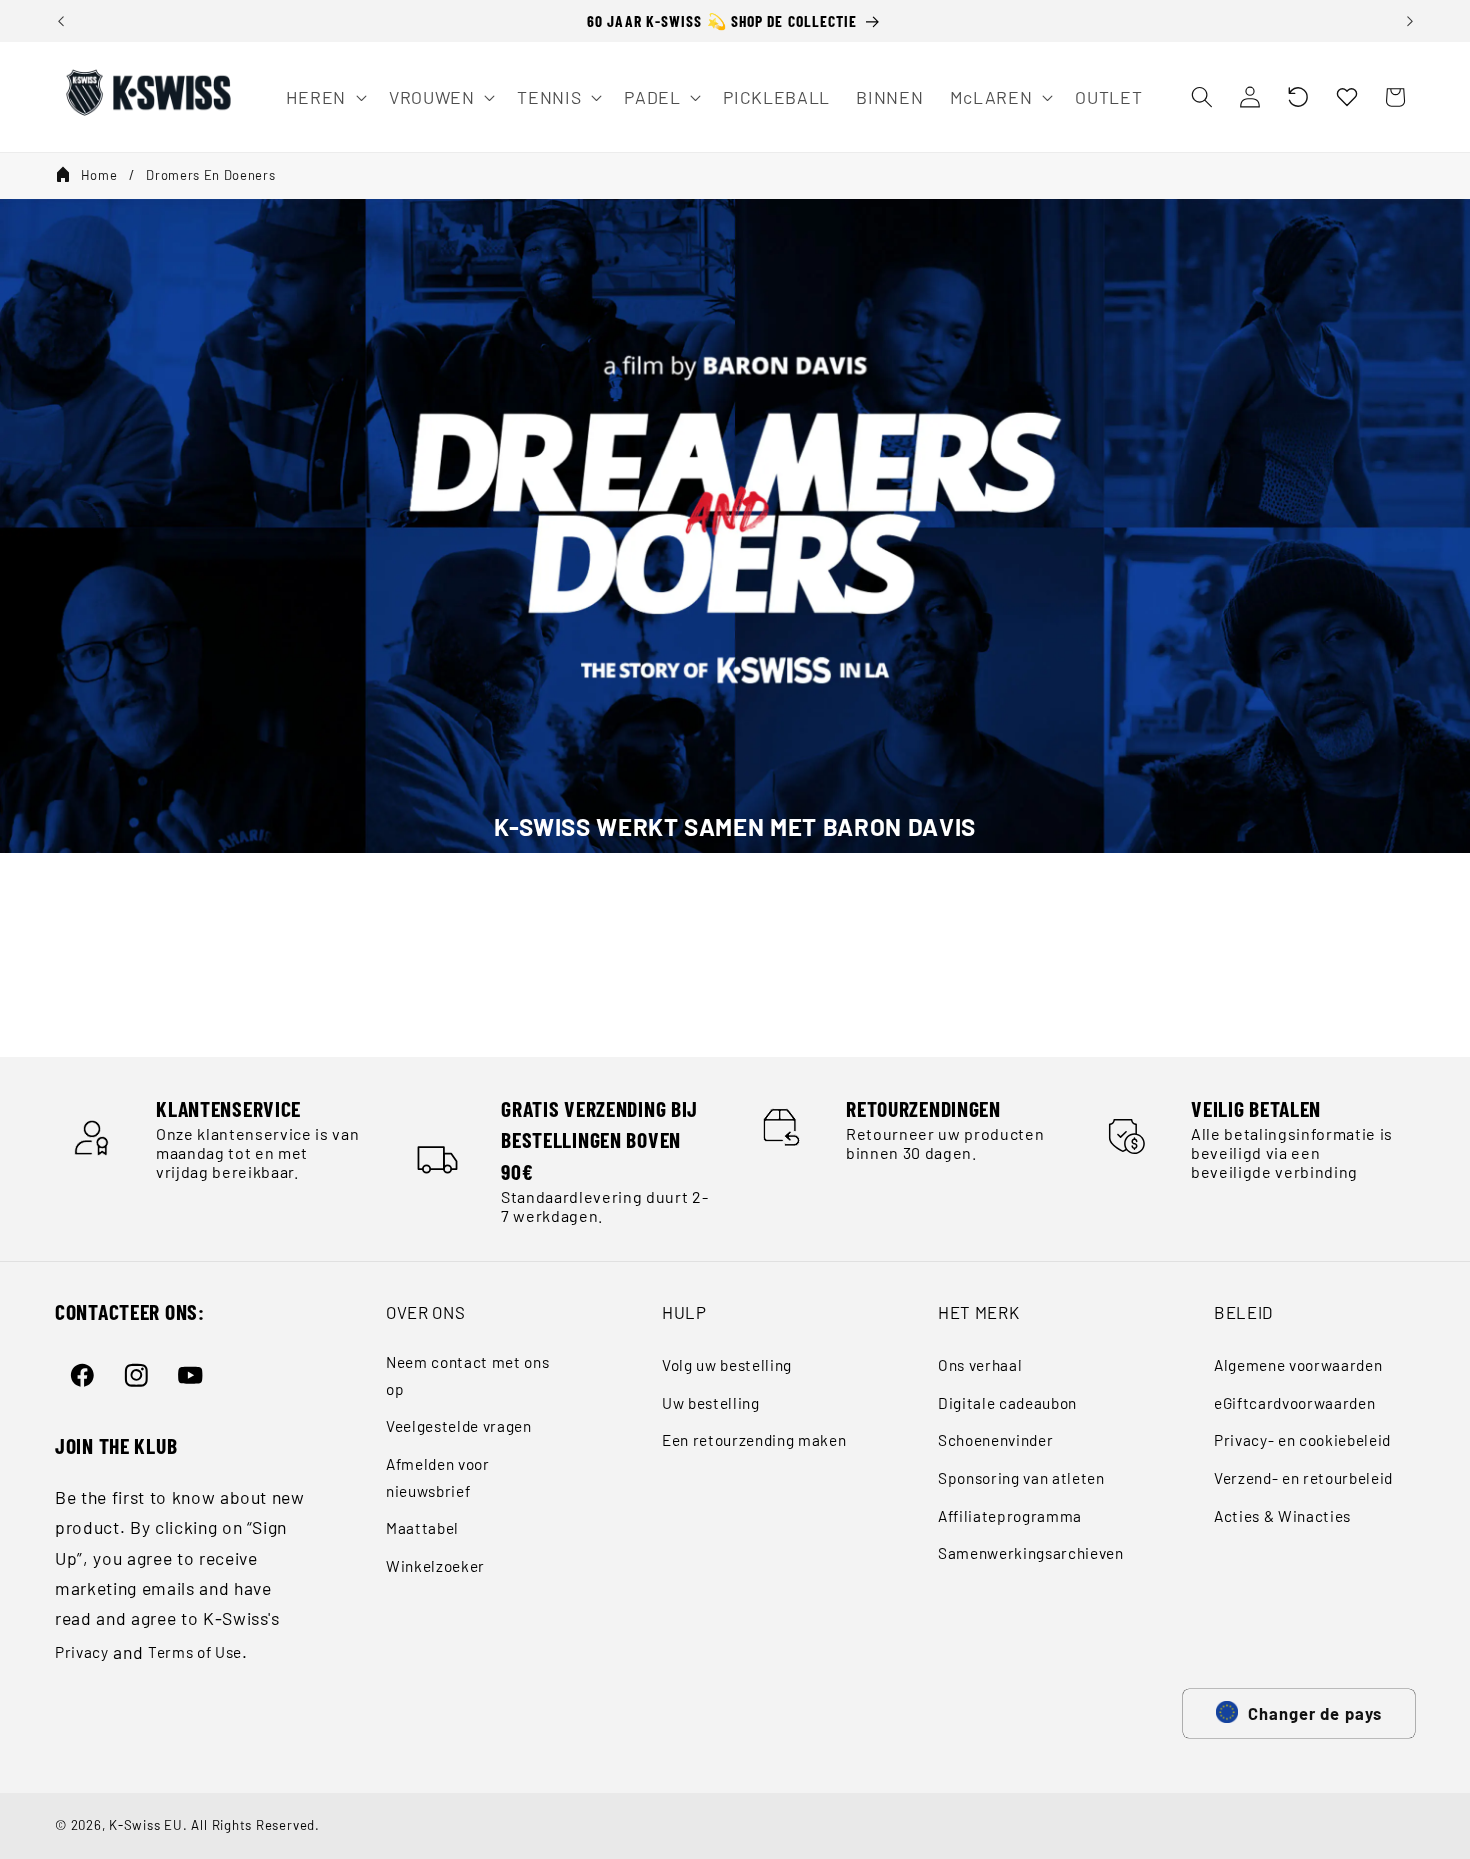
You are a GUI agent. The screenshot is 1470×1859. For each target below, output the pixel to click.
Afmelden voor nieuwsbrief (438, 1477)
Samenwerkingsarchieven (1031, 1553)
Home (99, 175)
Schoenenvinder (995, 1440)
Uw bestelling (711, 1403)
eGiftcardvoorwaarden (1294, 1403)
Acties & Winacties (1282, 1516)
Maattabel (422, 1528)
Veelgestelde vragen (459, 1426)
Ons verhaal (980, 1365)
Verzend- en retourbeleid (1303, 1478)
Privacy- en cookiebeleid (1302, 1440)
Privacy (82, 1652)
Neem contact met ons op (467, 1375)
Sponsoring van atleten (1021, 1478)
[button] (1298, 97)
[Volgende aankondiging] (1410, 21)
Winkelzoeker (435, 1566)
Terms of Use (195, 1652)
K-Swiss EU (146, 1825)
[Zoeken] (1201, 97)
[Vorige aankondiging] (61, 21)
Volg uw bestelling (727, 1365)
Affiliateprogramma (1010, 1516)
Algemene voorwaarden (1298, 1365)
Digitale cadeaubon (1007, 1403)
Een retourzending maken (754, 1440)
